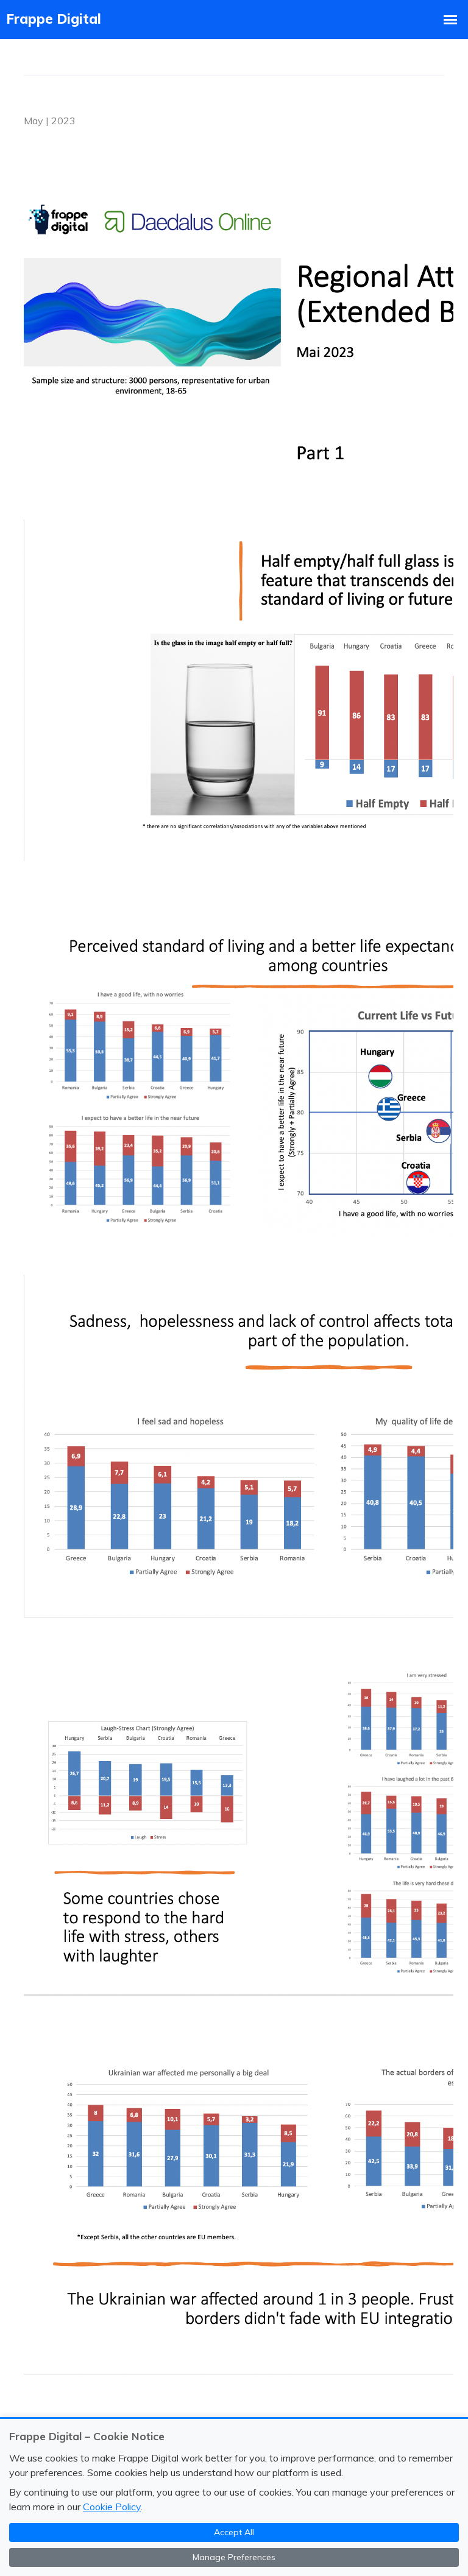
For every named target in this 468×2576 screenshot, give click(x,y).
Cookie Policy (112, 2507)
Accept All (234, 2532)
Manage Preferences (234, 2557)
